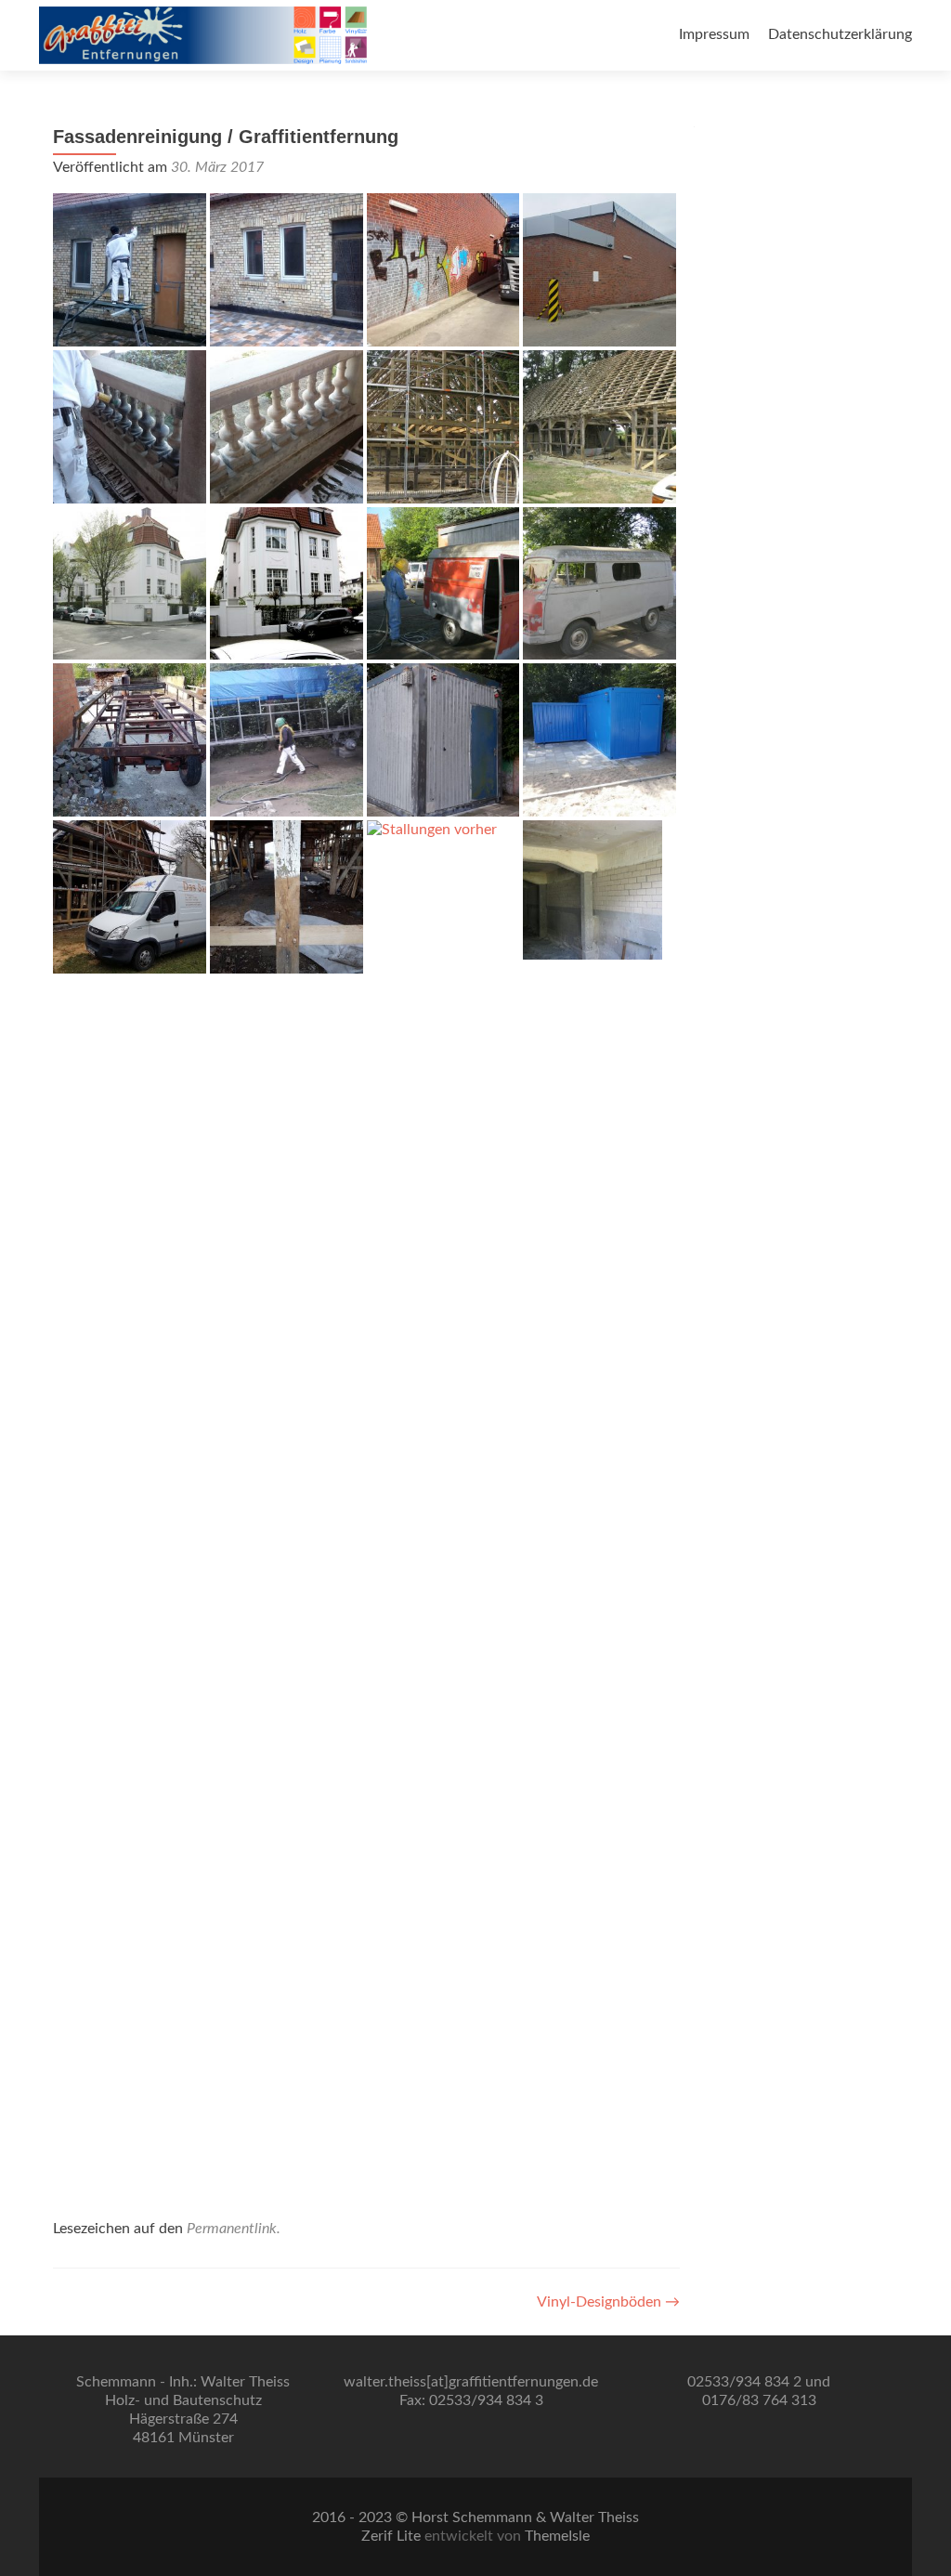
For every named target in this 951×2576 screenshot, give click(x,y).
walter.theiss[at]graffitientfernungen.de (471, 2382)
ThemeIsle (557, 2536)
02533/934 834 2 (744, 2382)
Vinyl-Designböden (608, 2302)
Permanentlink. (234, 2229)
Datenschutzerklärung (840, 34)
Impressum (714, 34)
